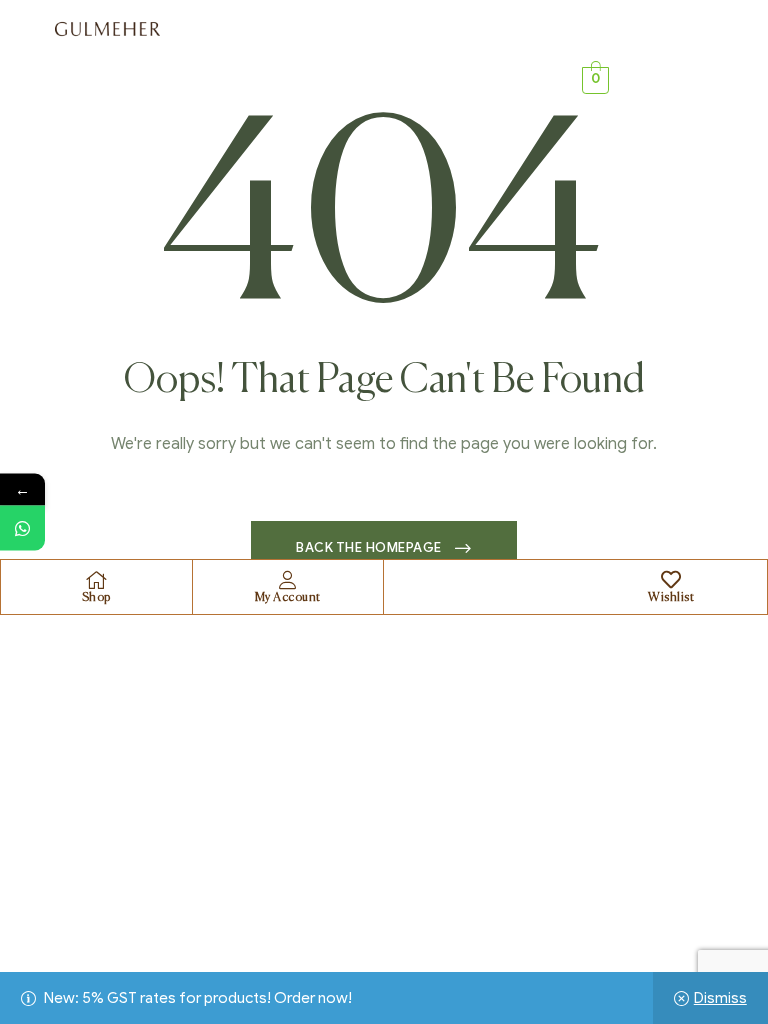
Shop (96, 598)
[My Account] (288, 580)
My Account (288, 598)
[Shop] (96, 580)
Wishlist (671, 598)
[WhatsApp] (22, 528)
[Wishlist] (671, 580)
